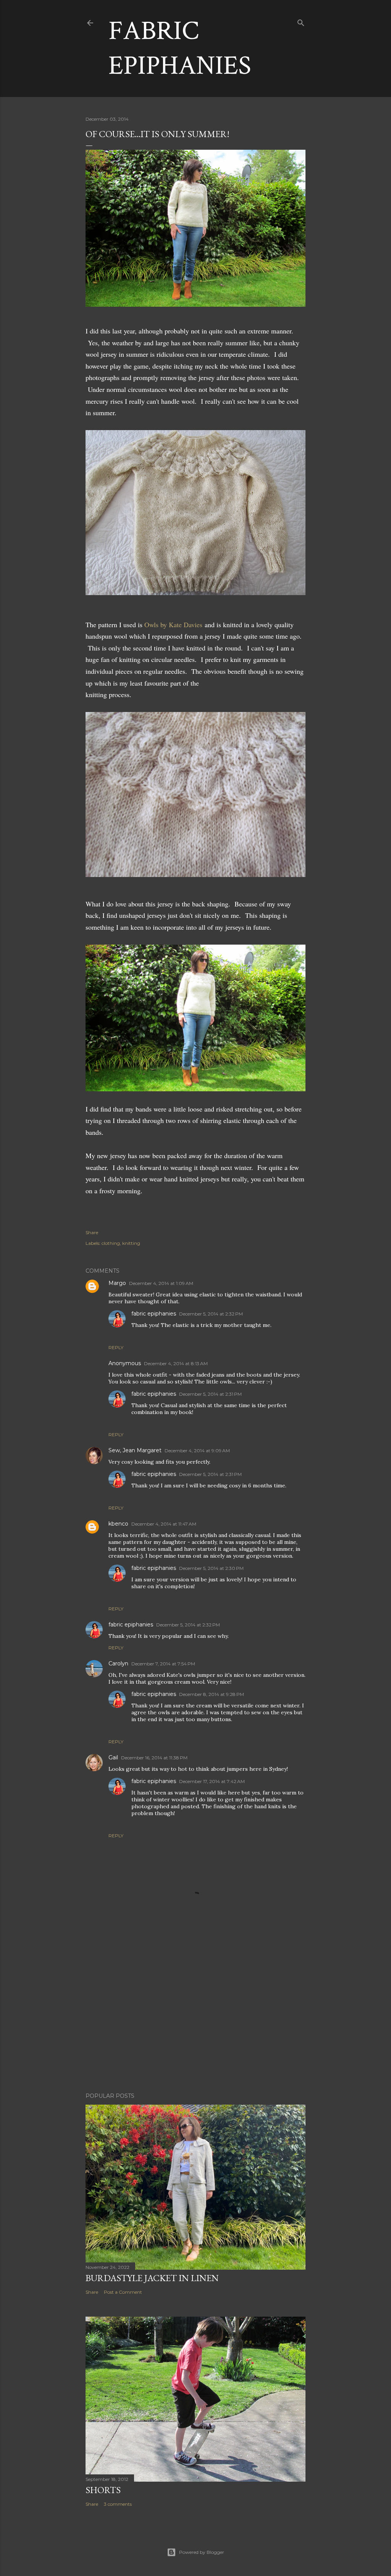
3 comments (118, 2504)
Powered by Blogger (202, 2552)
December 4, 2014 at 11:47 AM (164, 1524)
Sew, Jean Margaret (135, 1450)
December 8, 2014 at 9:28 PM (212, 1694)
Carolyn (118, 1663)
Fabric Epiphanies (180, 49)
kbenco (118, 1524)
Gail (113, 1757)
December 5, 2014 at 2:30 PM (211, 1568)
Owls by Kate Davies (173, 625)
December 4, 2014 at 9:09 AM (197, 1451)
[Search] (301, 21)
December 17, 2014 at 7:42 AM (212, 1781)
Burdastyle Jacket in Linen (152, 2278)
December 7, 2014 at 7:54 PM (163, 1664)
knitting (131, 1243)
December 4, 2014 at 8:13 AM (176, 1363)
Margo (117, 1283)
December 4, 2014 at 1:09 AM (161, 1283)
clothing (111, 1243)
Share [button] (92, 1232)
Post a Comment (123, 2292)
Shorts (103, 2490)
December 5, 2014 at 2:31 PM (210, 1394)
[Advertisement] (195, 2020)
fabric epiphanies (154, 1314)
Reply (116, 1347)
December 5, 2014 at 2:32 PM (211, 1314)
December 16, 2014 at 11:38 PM (154, 1758)
